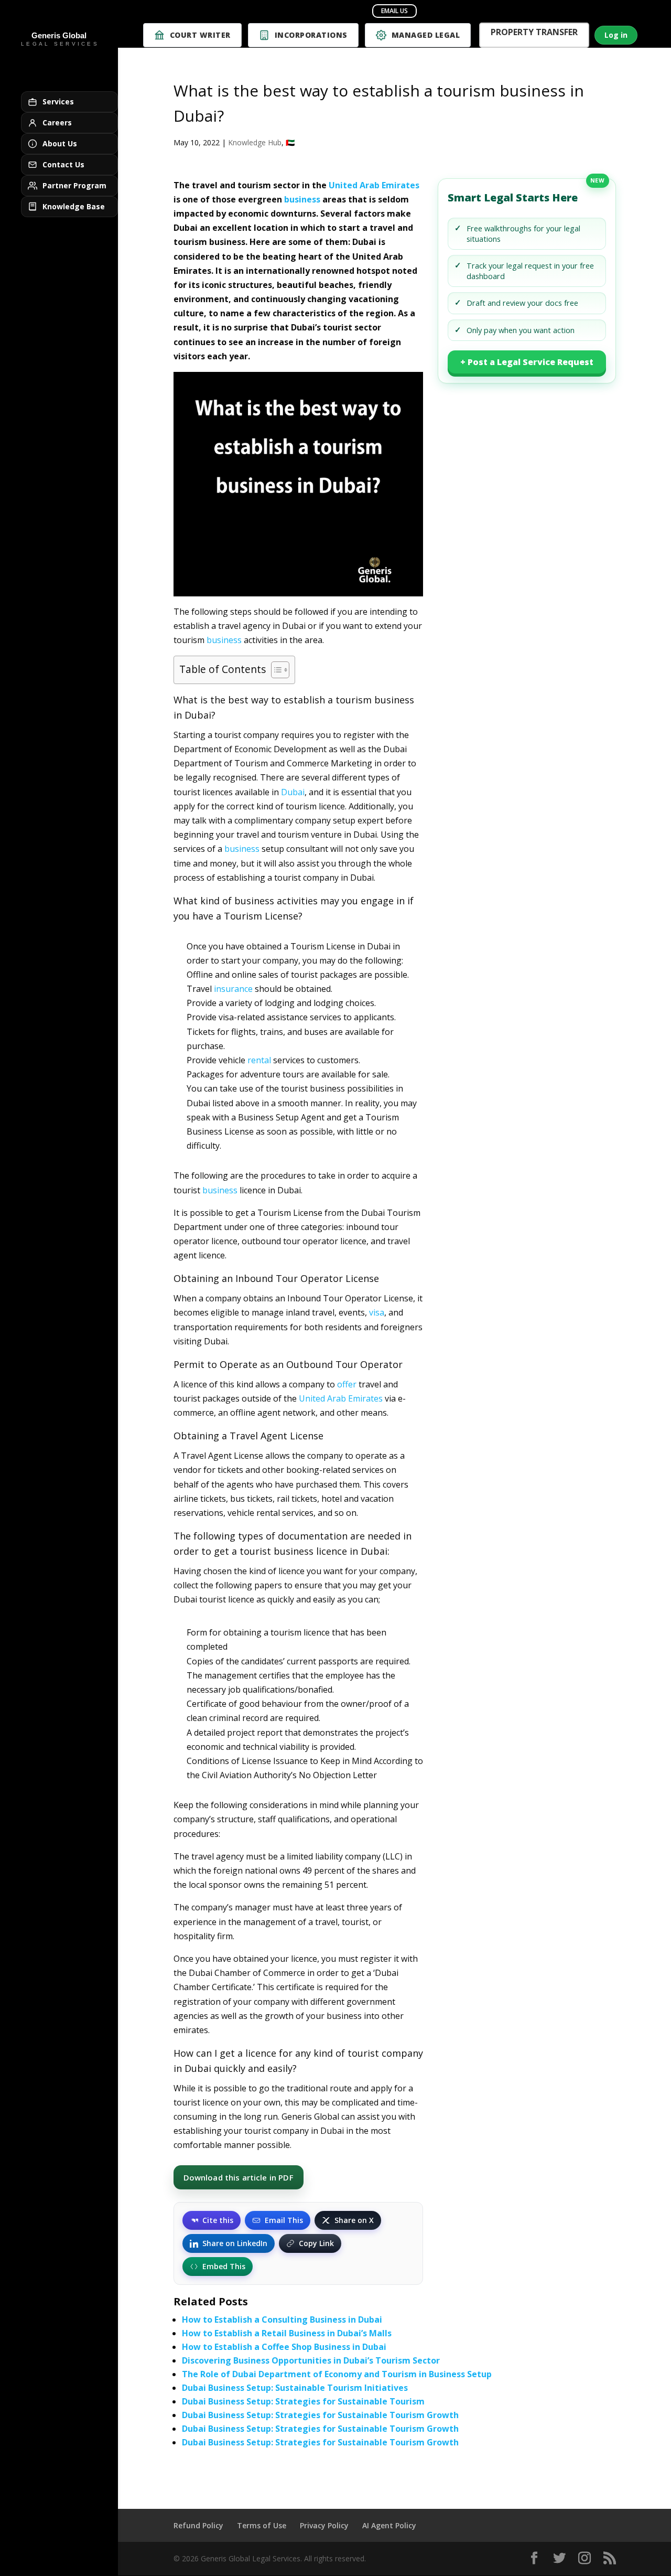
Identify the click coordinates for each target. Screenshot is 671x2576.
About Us (60, 143)
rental (259, 1060)
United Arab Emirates (374, 185)
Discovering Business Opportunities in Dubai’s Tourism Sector (311, 2360)
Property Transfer (534, 33)
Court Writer (200, 35)
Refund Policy (198, 2525)
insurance (233, 989)
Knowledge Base (74, 206)
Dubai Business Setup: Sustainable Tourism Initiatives (295, 2388)
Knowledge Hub (255, 142)
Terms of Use (262, 2525)
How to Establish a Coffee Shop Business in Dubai (284, 2347)
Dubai (293, 792)
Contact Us (63, 164)
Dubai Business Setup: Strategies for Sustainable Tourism (303, 2401)
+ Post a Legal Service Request (527, 362)
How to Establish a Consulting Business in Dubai (282, 2320)
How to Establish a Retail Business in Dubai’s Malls (287, 2333)
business (302, 199)
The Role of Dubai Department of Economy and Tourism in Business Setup (337, 2374)
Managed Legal (426, 35)
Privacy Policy (324, 2525)
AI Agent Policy (389, 2525)
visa (377, 1312)
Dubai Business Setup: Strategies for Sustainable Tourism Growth (320, 2415)
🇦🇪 (290, 142)
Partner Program (74, 185)
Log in (616, 35)
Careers (57, 122)
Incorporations (311, 35)
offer (347, 1384)
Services (58, 101)
